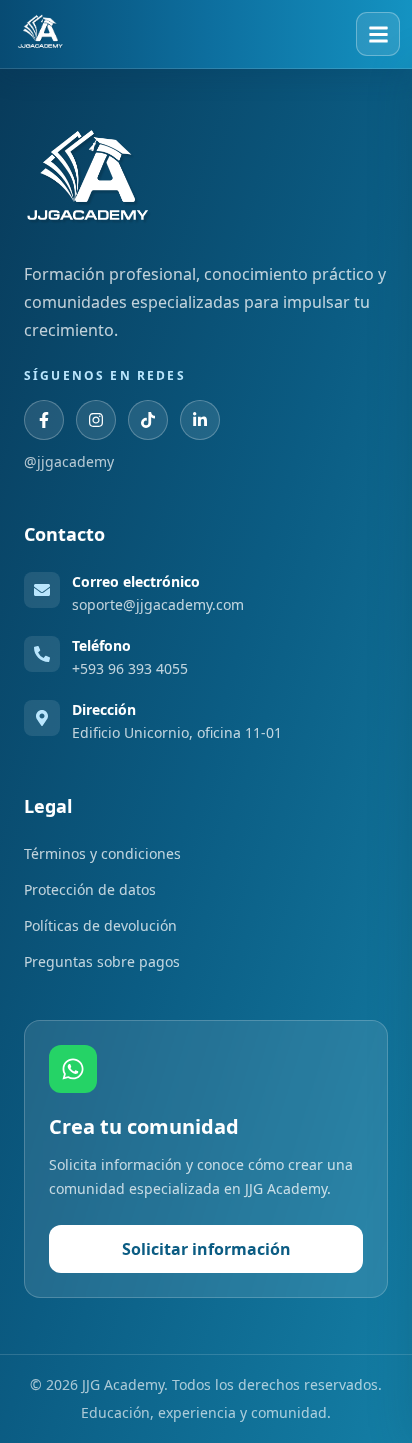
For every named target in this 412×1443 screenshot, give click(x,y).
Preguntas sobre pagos (102, 961)
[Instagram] (96, 420)
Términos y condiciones (102, 853)
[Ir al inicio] (40, 34)
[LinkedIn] (200, 420)
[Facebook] (44, 420)
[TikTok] (148, 420)
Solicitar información (206, 1249)
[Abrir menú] (378, 34)
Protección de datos (90, 889)
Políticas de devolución (100, 925)
